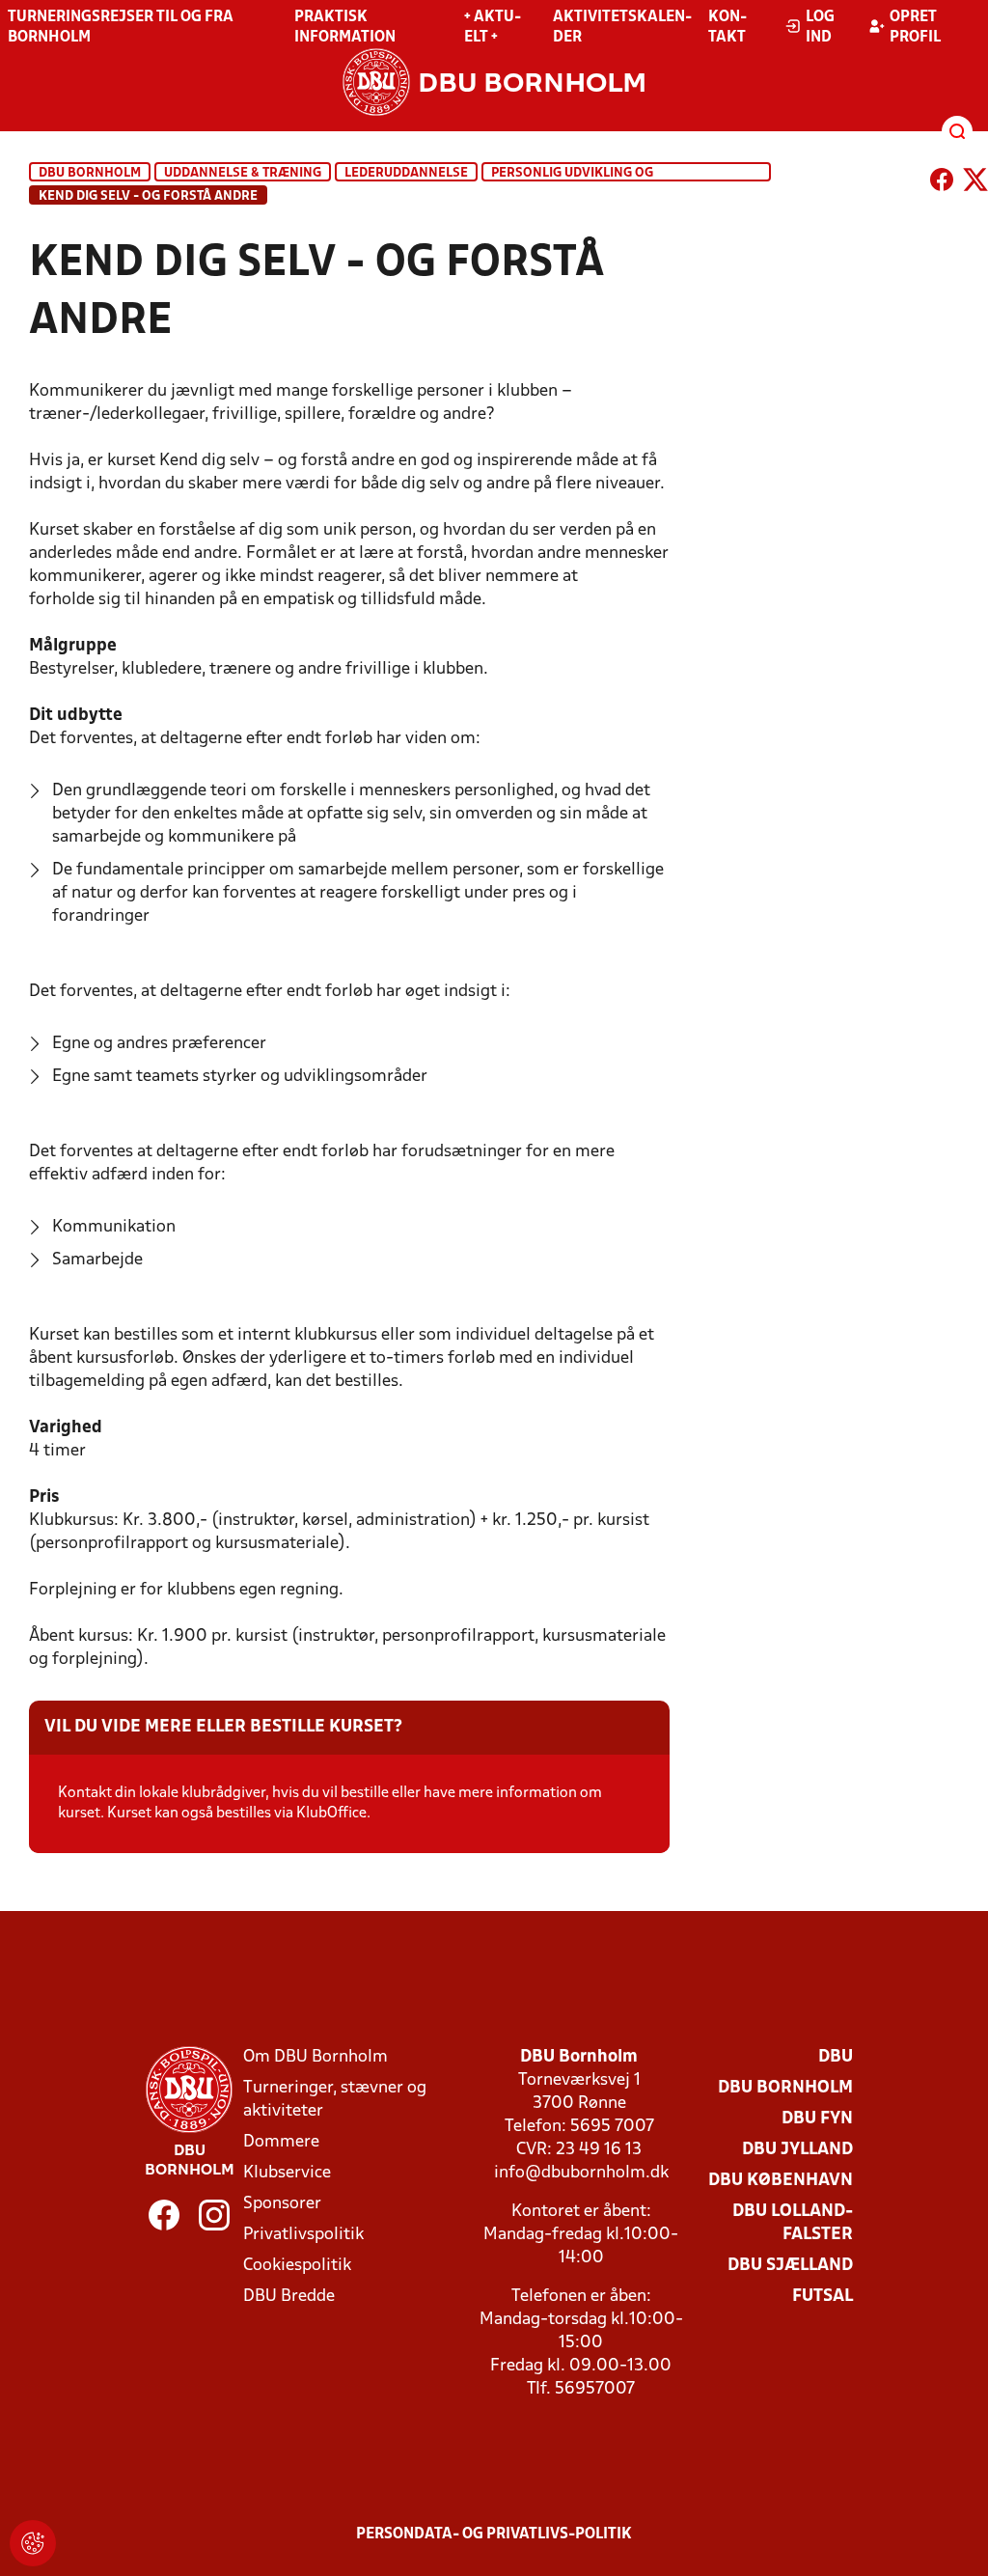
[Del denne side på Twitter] (975, 183)
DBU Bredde (289, 2297)
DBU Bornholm (90, 173)
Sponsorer (282, 2204)
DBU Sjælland (790, 2266)
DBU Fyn (817, 2119)
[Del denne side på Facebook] (942, 183)
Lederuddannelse (406, 173)
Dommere (281, 2142)
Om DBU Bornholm (316, 2057)
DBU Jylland (797, 2150)
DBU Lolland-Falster (793, 2223)
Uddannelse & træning (243, 173)
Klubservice (287, 2173)
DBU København (781, 2181)
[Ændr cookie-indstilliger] (33, 2543)
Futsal (823, 2297)
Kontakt (727, 28)
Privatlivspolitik (303, 2235)
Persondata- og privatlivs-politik (494, 2534)
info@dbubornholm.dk (581, 2173)
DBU (836, 2057)
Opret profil (915, 28)
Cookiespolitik (297, 2266)
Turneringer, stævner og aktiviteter (335, 2100)
